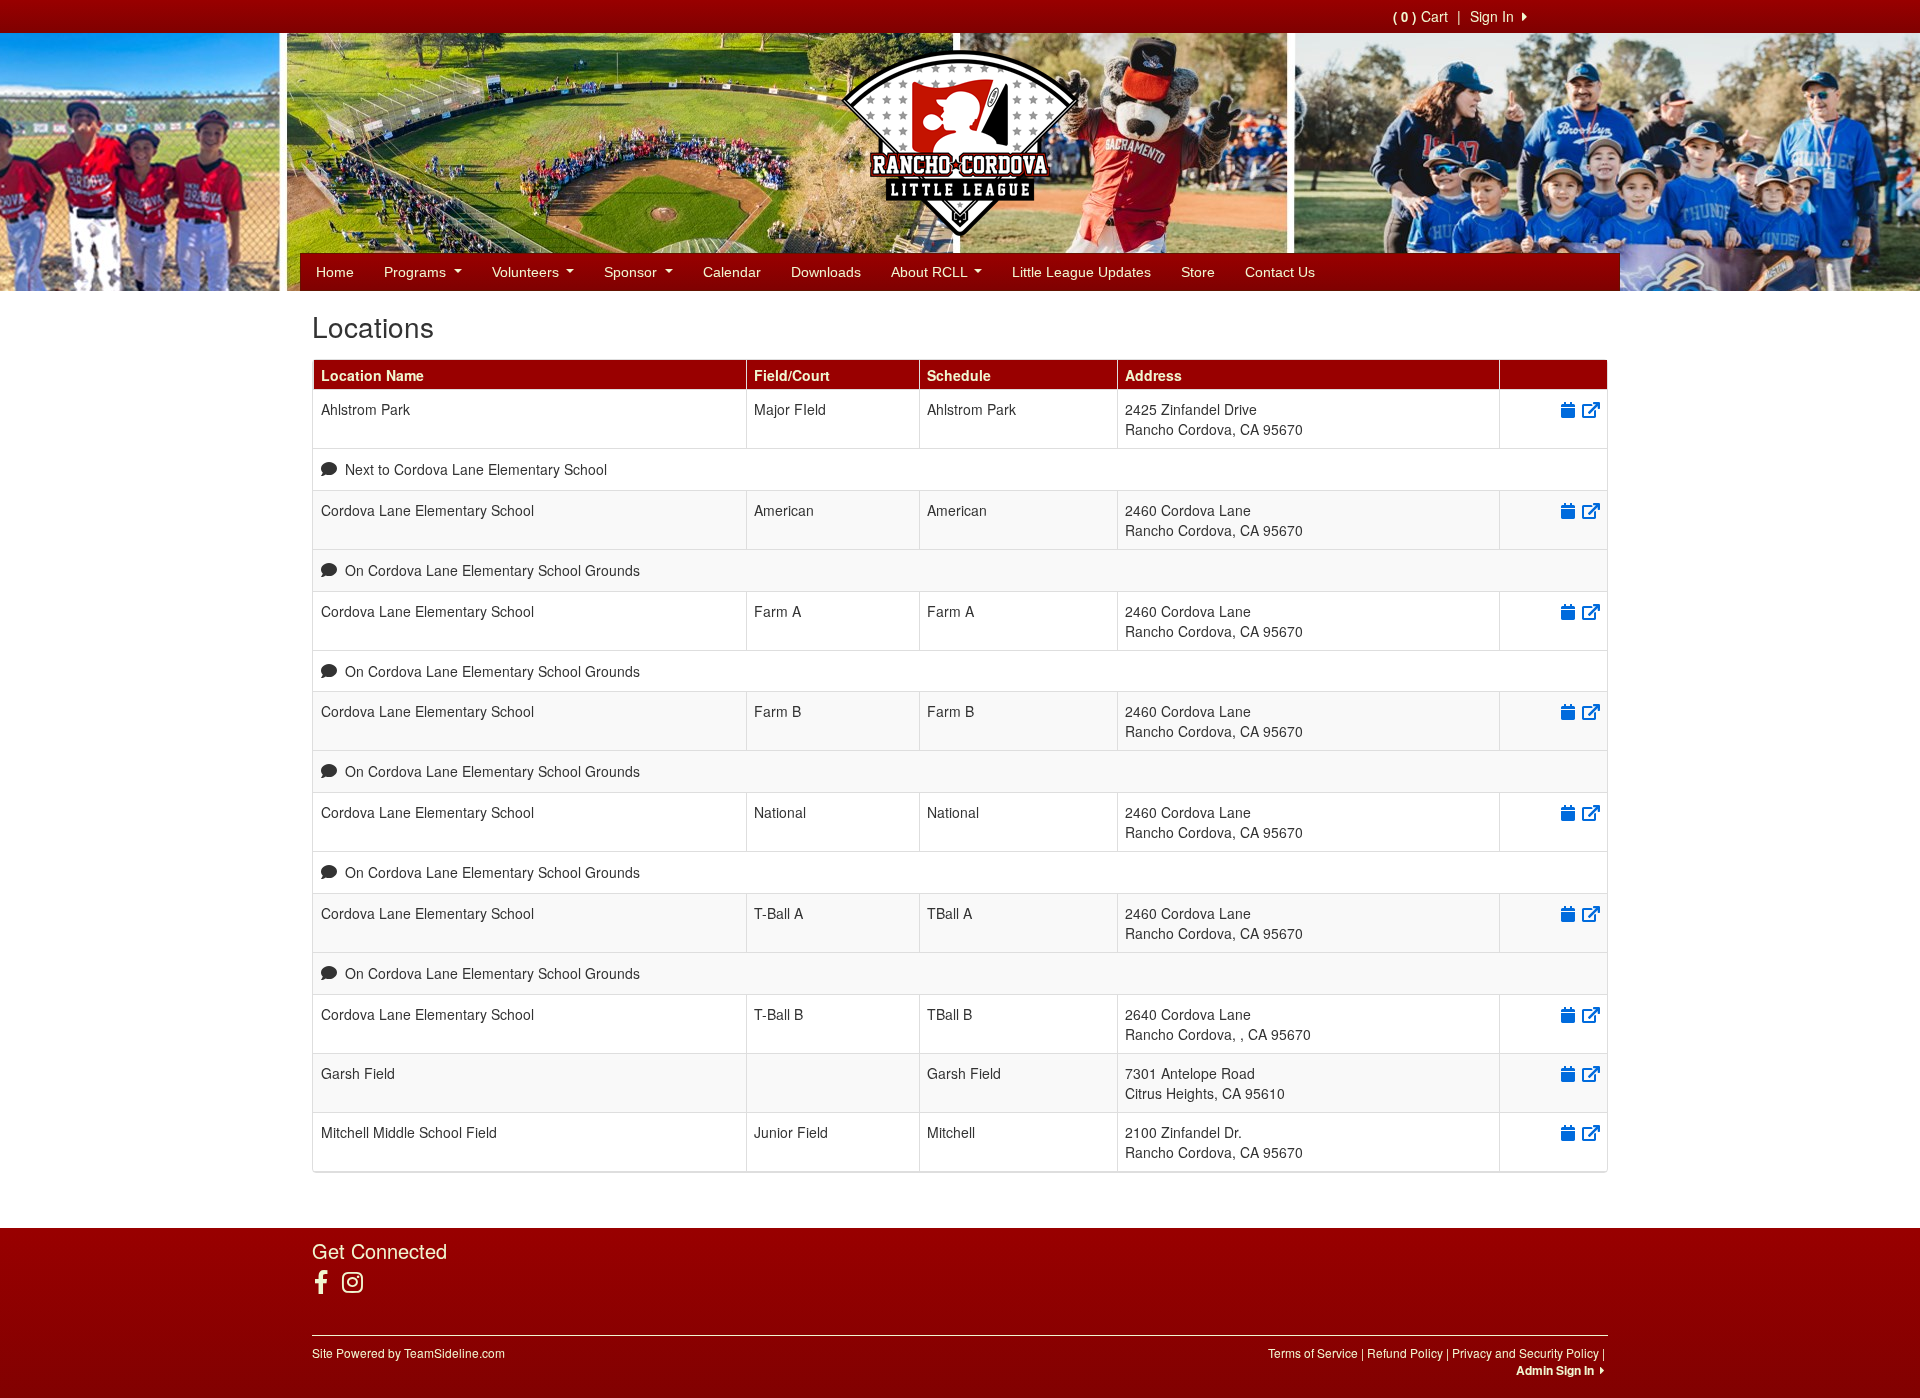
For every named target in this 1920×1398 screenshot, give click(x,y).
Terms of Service (1313, 1352)
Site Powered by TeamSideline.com (408, 1352)
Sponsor (632, 272)
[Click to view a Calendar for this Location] (1566, 409)
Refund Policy (1405, 1352)
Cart (1420, 16)
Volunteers (527, 272)
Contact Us (1280, 272)
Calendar (732, 272)
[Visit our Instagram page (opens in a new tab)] (360, 1282)
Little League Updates (1081, 272)
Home (335, 272)
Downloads (826, 272)
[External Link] (1589, 409)
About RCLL (931, 272)
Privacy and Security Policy (1525, 1352)
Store (1198, 272)
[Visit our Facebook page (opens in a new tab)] (328, 1282)
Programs (417, 272)
